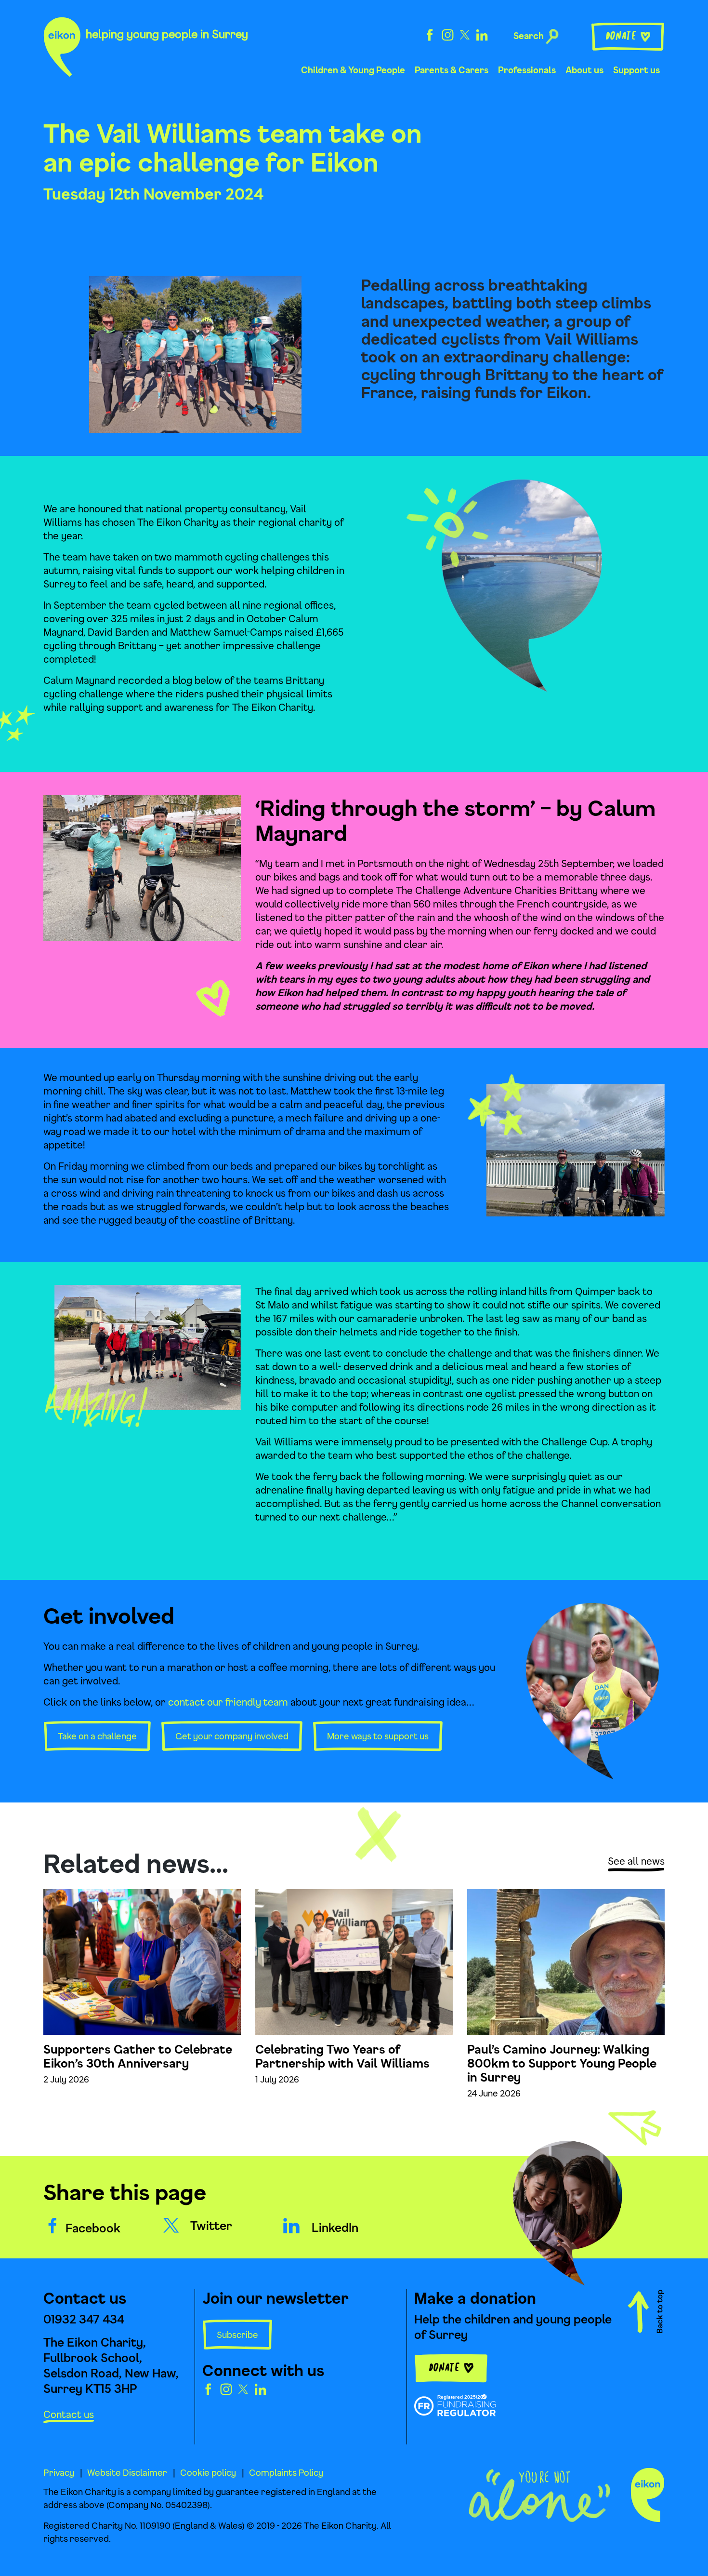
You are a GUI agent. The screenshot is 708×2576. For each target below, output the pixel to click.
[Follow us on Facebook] (430, 34)
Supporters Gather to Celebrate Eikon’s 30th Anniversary (138, 2056)
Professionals (527, 70)
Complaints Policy (286, 2472)
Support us (636, 70)
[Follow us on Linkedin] (482, 34)
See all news (636, 1861)
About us (584, 70)
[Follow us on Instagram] (448, 34)
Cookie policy (208, 2472)
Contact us (69, 2414)
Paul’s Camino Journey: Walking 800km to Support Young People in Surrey (562, 2063)
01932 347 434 (84, 2319)
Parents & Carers (452, 70)
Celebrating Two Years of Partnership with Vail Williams (342, 2056)
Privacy (59, 2472)
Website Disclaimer (127, 2472)
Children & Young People (353, 70)
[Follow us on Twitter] (465, 34)
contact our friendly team (228, 1702)
